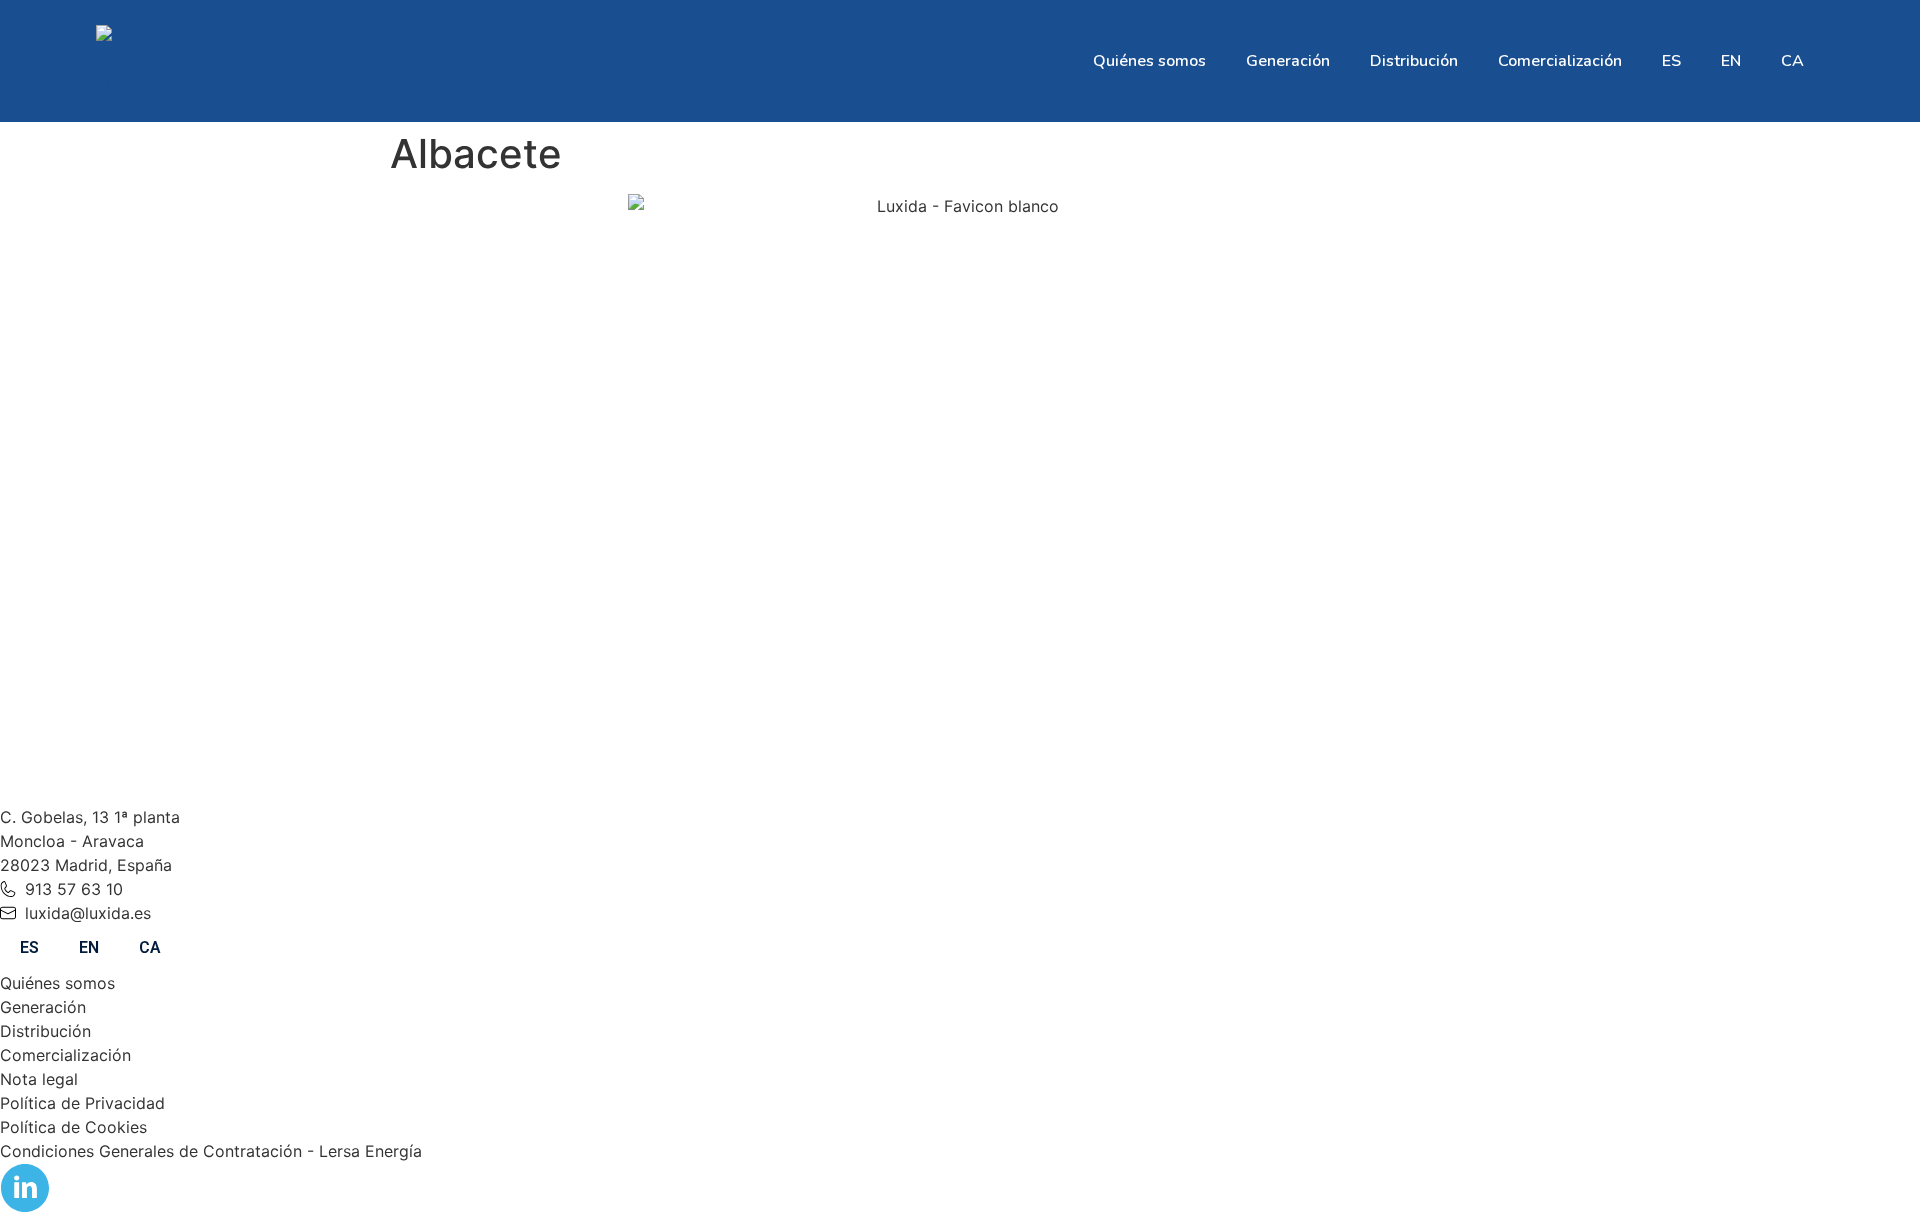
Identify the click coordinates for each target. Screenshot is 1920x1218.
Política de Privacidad (82, 1103)
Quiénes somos (1149, 61)
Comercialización (1560, 61)
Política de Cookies (73, 1127)
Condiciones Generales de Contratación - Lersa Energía (211, 1151)
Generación (1288, 61)
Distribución (1414, 61)
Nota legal (39, 1079)
